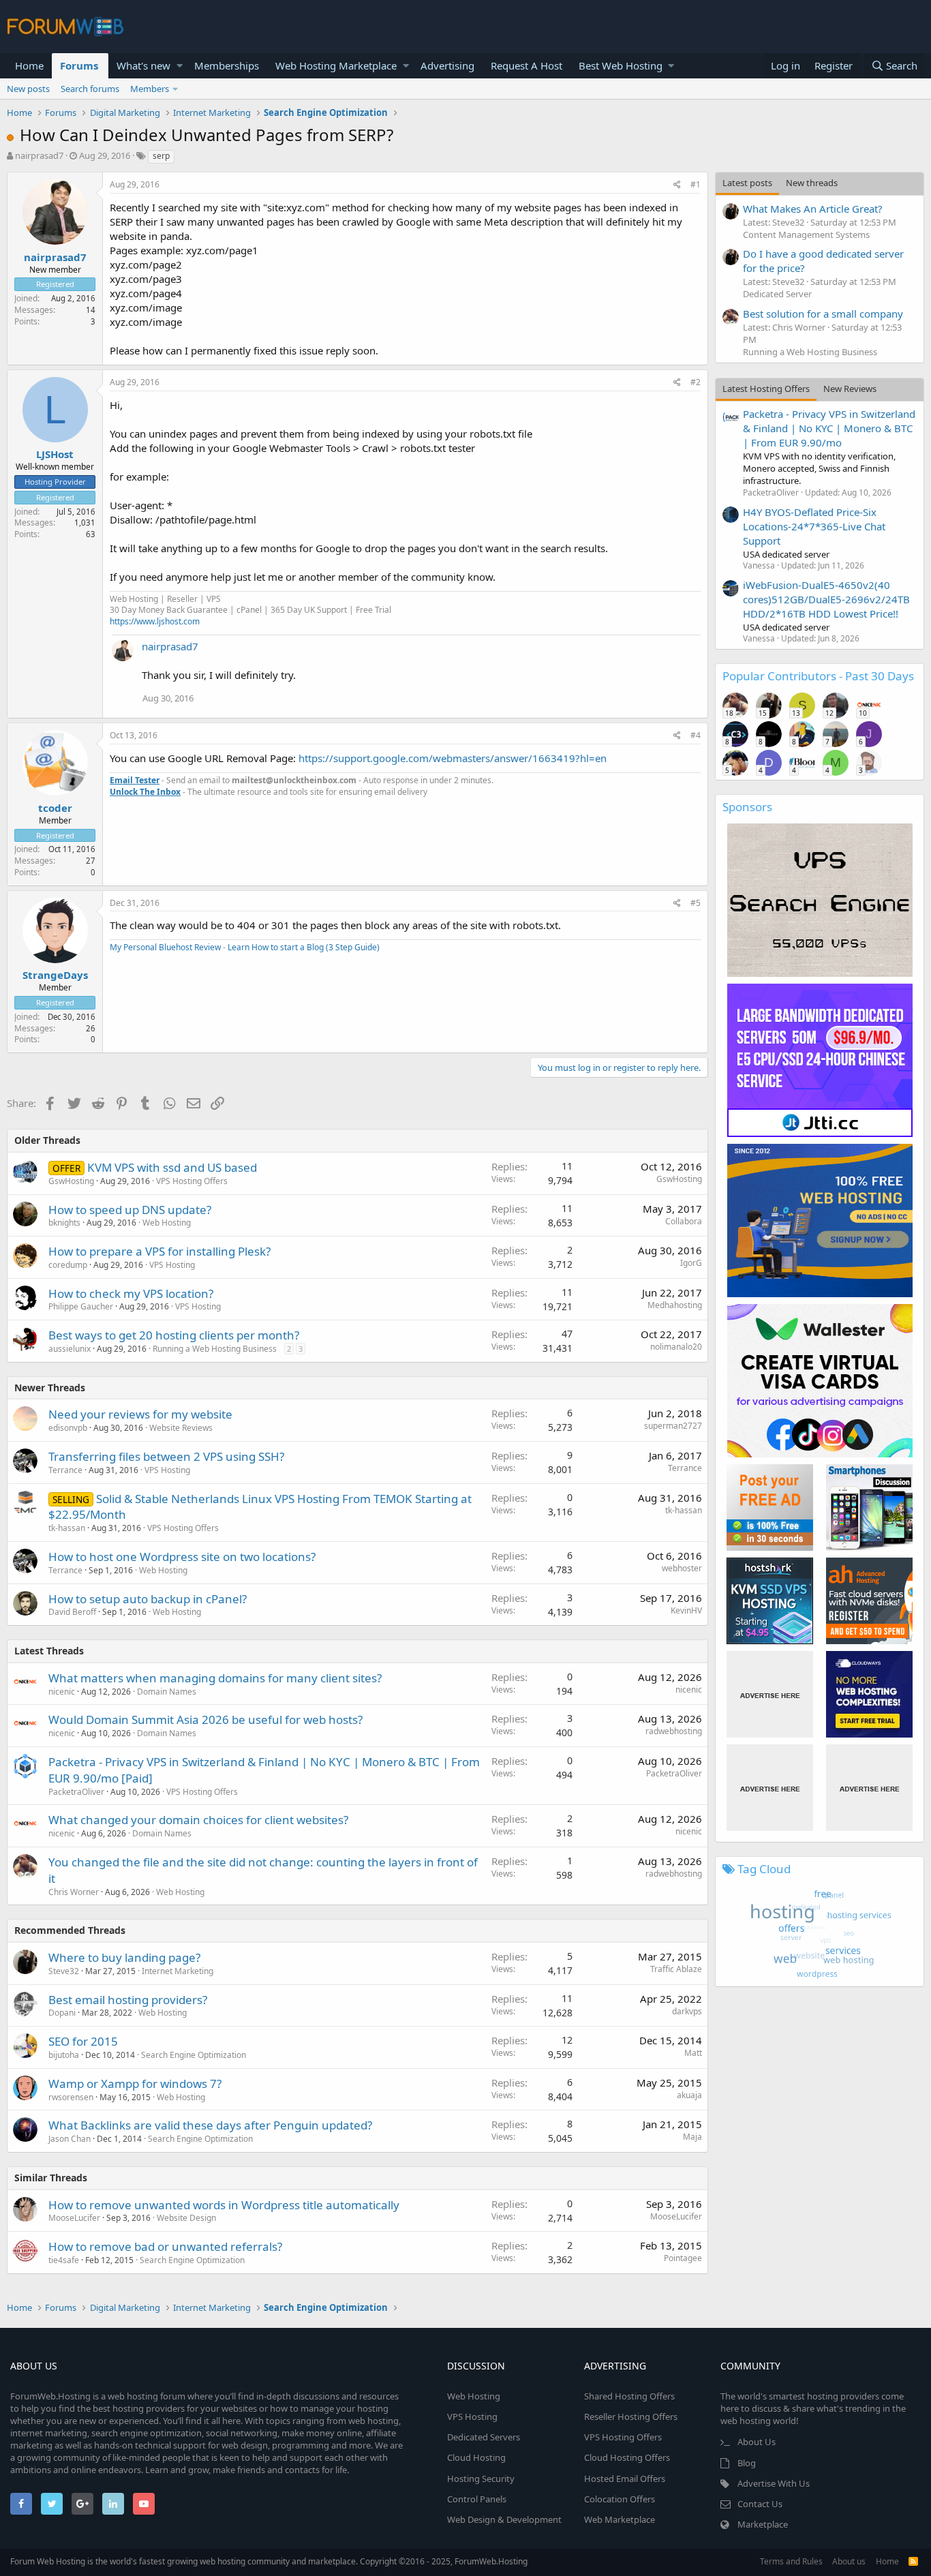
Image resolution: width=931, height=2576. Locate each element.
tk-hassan (67, 1528)
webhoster (682, 1568)
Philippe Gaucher (81, 1306)
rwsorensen (71, 2097)
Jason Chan (70, 2139)
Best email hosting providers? (128, 2000)
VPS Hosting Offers (192, 1181)
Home (29, 65)
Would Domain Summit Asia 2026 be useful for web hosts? (205, 1719)
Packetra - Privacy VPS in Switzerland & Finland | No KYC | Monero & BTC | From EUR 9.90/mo (829, 428)
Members (150, 89)
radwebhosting (674, 1731)
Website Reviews (181, 1428)
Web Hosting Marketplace (336, 65)
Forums (79, 65)
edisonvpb (68, 1428)
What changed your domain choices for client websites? (198, 1820)
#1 (696, 184)
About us (849, 2561)
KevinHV (686, 1610)
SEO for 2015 (83, 2041)
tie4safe (64, 2260)
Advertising (447, 65)
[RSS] (913, 2561)
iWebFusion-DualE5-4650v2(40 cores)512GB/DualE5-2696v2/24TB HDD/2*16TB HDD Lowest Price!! (826, 599)
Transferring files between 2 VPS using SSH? (166, 1456)
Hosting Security (481, 2479)
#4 (696, 735)
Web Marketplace (620, 2519)
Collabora (684, 1221)
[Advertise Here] (770, 1694)
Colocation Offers (620, 2499)
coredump (68, 1265)
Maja (692, 2137)
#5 (696, 903)
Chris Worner (74, 1892)
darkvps (687, 2011)
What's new (143, 65)
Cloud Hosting (476, 2457)
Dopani (62, 2013)
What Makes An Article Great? (813, 209)
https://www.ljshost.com (155, 621)
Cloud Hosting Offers (627, 2457)
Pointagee (683, 2258)
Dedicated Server (777, 294)
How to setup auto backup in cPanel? (148, 1599)
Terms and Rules (791, 2561)
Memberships (227, 65)
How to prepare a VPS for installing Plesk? (159, 1251)
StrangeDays (55, 975)
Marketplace (763, 2524)
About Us (757, 2442)
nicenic (62, 1692)
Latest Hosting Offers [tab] (766, 389)
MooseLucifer (74, 2218)
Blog (747, 2463)
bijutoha (64, 2055)
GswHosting (71, 1181)
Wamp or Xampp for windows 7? (135, 2083)
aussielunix (70, 1349)
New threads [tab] (812, 183)
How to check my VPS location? (131, 1293)
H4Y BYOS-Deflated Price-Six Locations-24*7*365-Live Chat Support (814, 526)
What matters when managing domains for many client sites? (215, 1678)
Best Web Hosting (621, 65)
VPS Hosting (172, 1265)
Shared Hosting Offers (629, 2396)
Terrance (65, 1470)
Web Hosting (167, 1223)
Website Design (186, 2218)
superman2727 (673, 1426)
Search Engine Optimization (194, 2055)
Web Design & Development (504, 2519)
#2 (696, 382)
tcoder (55, 808)
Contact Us (760, 2504)
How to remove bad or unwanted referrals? (165, 2246)
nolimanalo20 (676, 1347)
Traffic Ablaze (676, 1969)
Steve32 (64, 1971)
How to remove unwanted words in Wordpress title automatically (224, 2205)
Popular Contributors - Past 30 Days (818, 676)
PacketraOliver (76, 1792)
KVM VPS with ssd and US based (172, 1167)
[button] (180, 66)
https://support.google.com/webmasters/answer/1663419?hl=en (453, 758)
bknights (64, 1223)
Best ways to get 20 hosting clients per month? (174, 1335)
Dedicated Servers (484, 2437)
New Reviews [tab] (850, 389)
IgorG (691, 1263)
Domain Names (167, 1692)
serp (161, 156)
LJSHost (55, 454)
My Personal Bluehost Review (165, 947)
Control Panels (477, 2499)
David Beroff (72, 1612)
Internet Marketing (178, 1971)
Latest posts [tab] (747, 183)
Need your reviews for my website (140, 1414)
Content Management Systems (806, 234)
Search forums (90, 89)
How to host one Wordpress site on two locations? (182, 1557)
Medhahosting (675, 1305)
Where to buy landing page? (124, 1957)
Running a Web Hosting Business (215, 1349)
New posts (28, 89)
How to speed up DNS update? (130, 1210)
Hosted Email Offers (625, 2479)
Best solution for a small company (823, 314)
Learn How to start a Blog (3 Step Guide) (304, 947)
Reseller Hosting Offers (631, 2416)
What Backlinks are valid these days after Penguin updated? (210, 2125)
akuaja (689, 2095)
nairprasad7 (39, 155)
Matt (693, 2053)
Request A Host (526, 65)
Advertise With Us (774, 2483)
